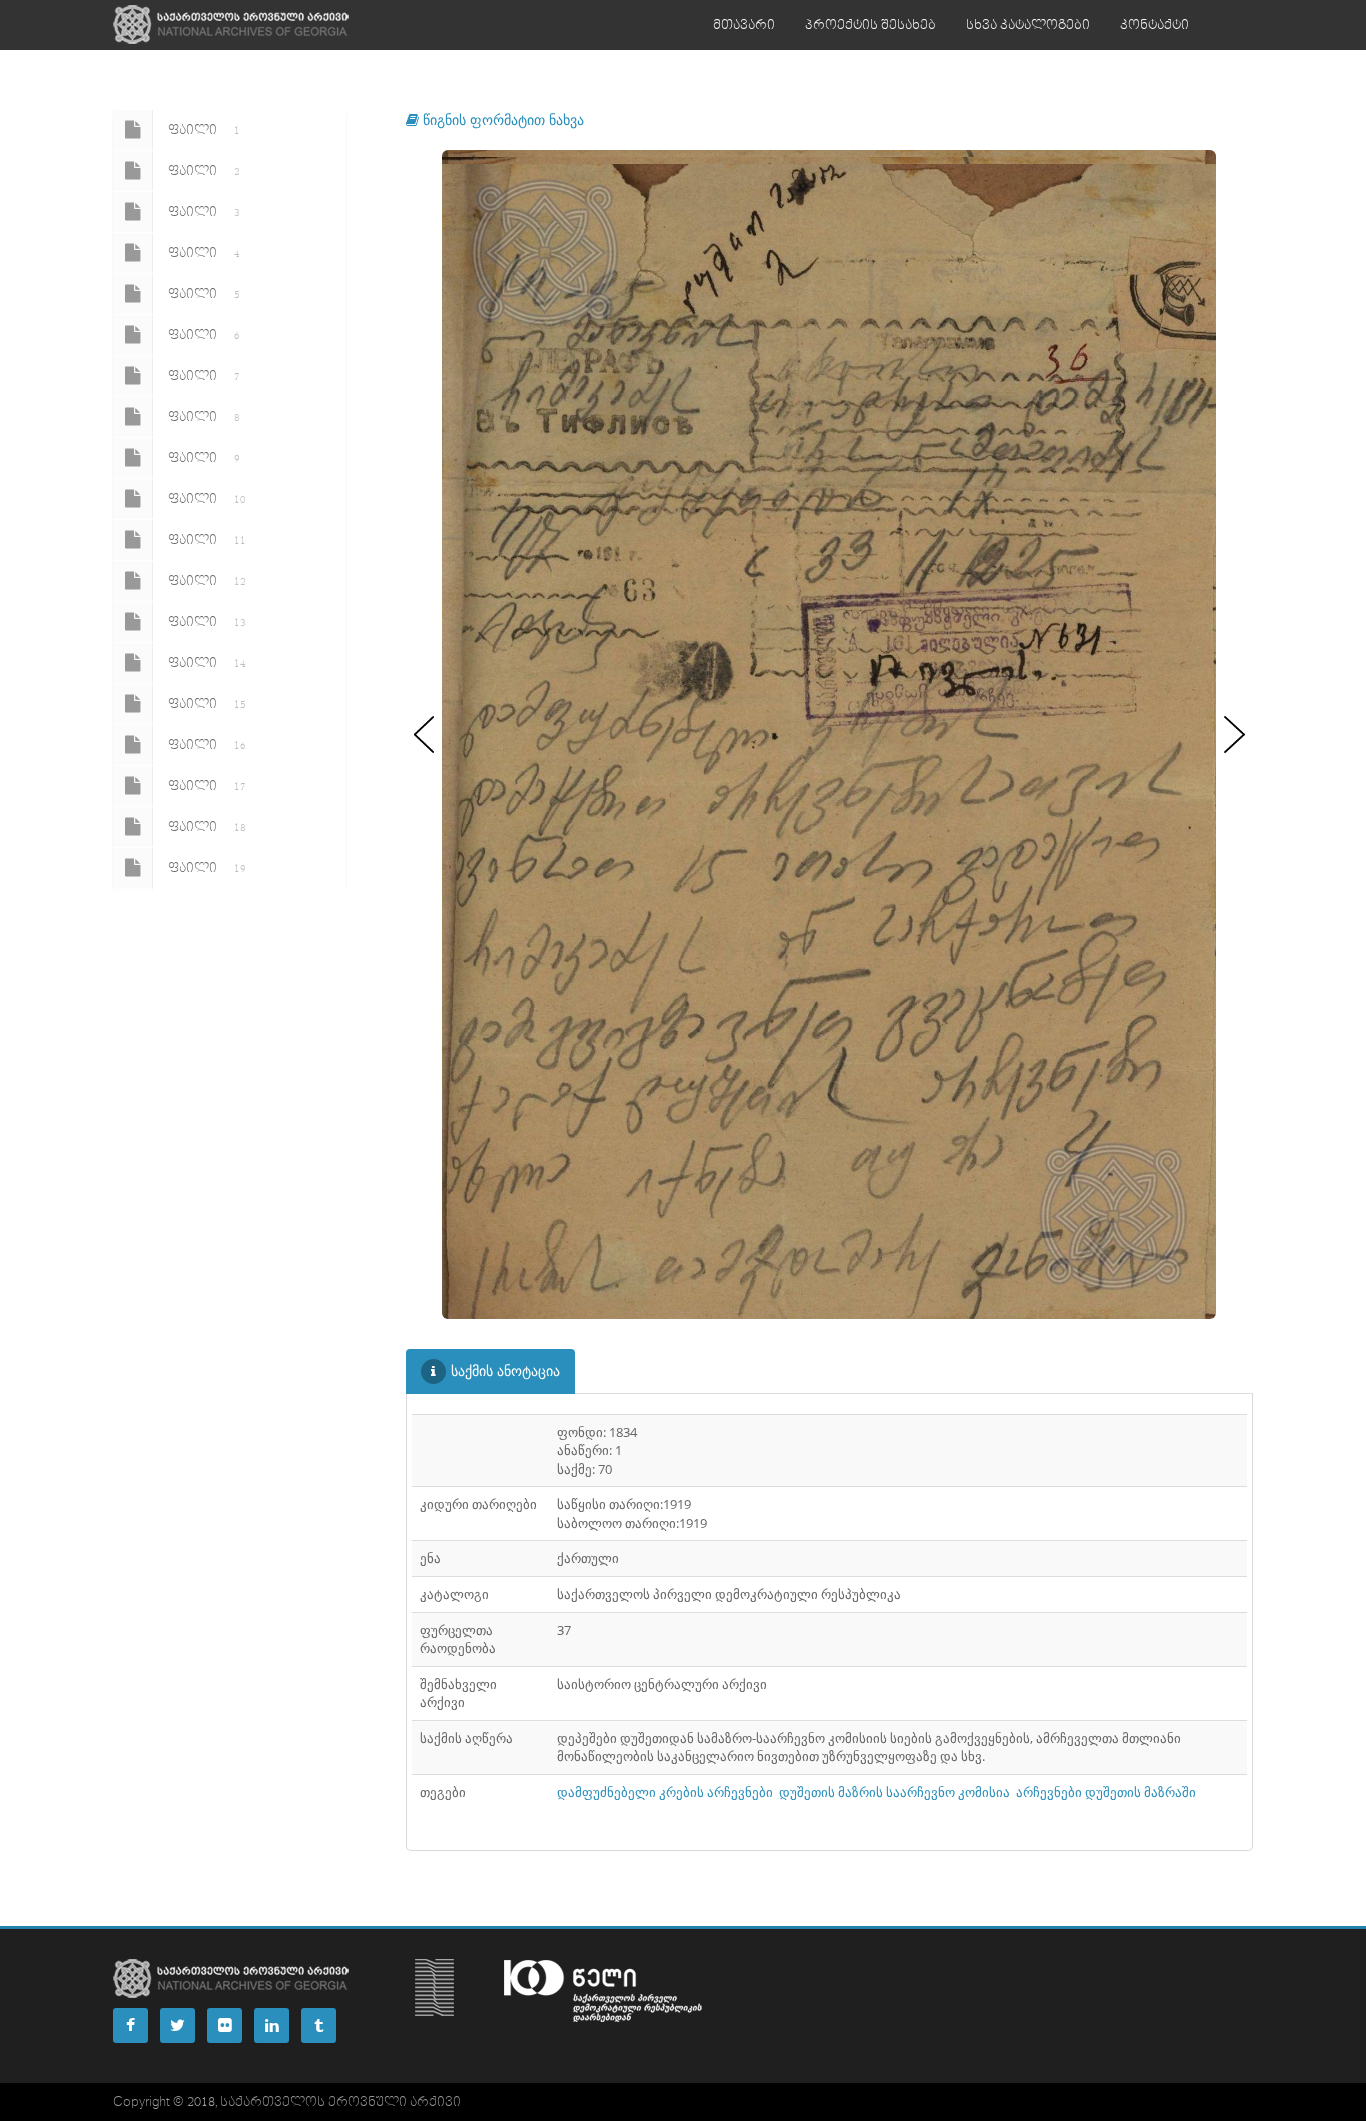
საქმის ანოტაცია (505, 1370)
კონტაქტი (1154, 25)
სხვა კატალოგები (1028, 25)
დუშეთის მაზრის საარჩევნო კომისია (894, 1792)
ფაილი (204, 130)
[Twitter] (177, 2025)
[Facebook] (130, 2025)
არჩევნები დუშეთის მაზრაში (1106, 1792)
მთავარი (744, 25)
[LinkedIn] (271, 2025)
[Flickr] (224, 2025)
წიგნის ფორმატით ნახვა (501, 119)
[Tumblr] (318, 2025)
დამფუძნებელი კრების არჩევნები (665, 1792)
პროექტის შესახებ (870, 25)
